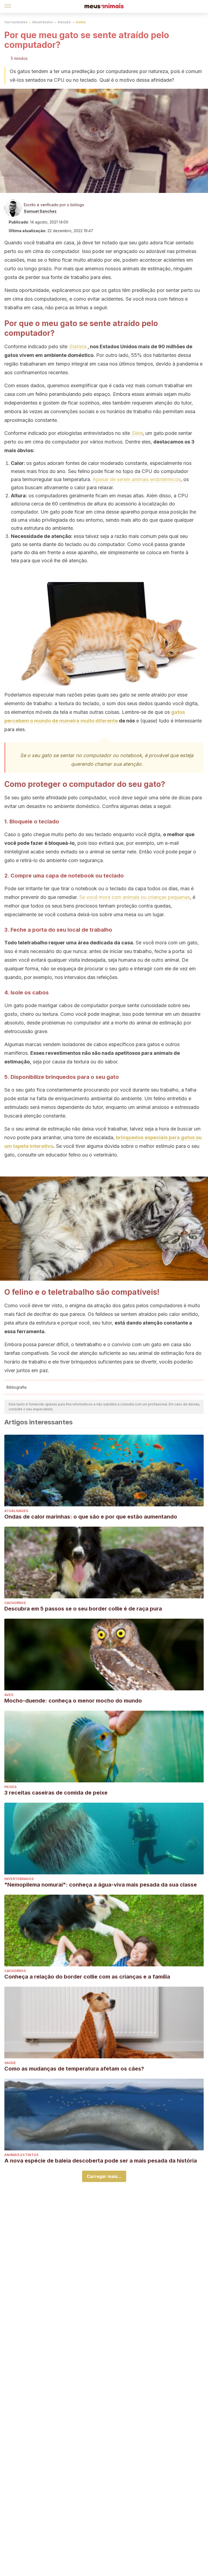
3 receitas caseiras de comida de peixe (56, 1793)
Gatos (81, 22)
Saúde (10, 2063)
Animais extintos (21, 2155)
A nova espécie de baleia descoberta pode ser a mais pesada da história (101, 2161)
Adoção (64, 22)
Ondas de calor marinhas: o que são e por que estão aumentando (91, 1517)
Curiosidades (16, 22)
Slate (137, 433)
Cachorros (15, 1603)
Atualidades (43, 22)
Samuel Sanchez (40, 211)
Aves (9, 1695)
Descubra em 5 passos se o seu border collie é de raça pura (83, 1609)
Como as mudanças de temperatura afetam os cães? (74, 2069)
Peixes (10, 1787)
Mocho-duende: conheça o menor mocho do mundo (73, 1701)
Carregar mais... (104, 2176)
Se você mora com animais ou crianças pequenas (135, 897)
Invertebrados (19, 1879)
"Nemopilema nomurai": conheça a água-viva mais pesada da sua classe (101, 1885)
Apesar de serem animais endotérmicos (137, 479)
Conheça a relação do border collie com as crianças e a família (87, 1977)
